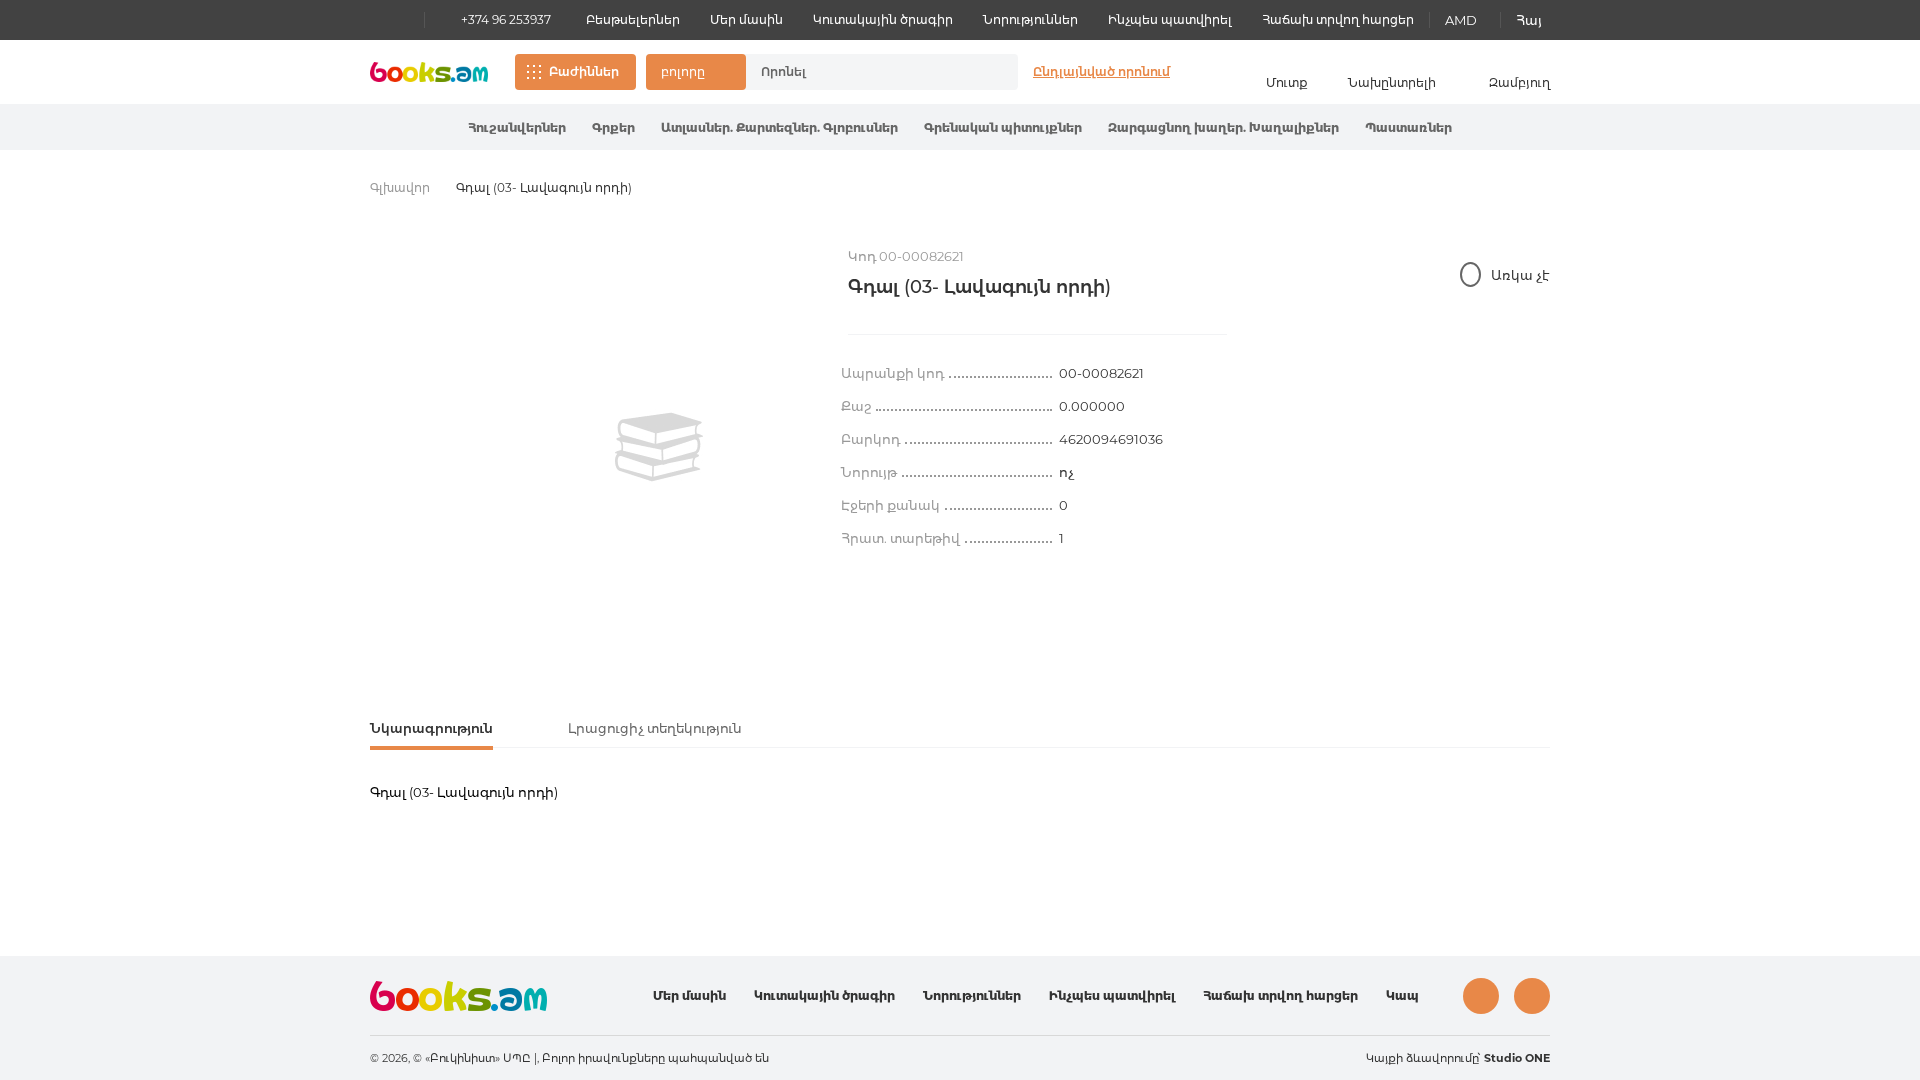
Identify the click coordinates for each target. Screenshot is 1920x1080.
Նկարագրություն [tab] (431, 728)
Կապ (1402, 995)
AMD (1461, 20)
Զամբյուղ (1519, 82)
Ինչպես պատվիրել (1170, 19)
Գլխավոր (400, 187)
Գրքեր (613, 127)
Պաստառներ (1408, 127)
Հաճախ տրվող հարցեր (1338, 19)
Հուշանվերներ (517, 127)
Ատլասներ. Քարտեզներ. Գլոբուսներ (779, 127)
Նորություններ (1030, 19)
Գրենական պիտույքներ (1003, 127)
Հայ (1529, 20)
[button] (696, 72)
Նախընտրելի (1392, 82)
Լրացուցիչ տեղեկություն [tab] (655, 728)
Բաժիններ (584, 71)
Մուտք (1287, 82)
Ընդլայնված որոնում (1101, 71)
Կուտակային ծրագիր (883, 19)
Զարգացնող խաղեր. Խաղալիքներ (1223, 127)
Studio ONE (1517, 1058)
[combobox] (861, 72)
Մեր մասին (746, 19)
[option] (659, 447)
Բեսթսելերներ (633, 19)
